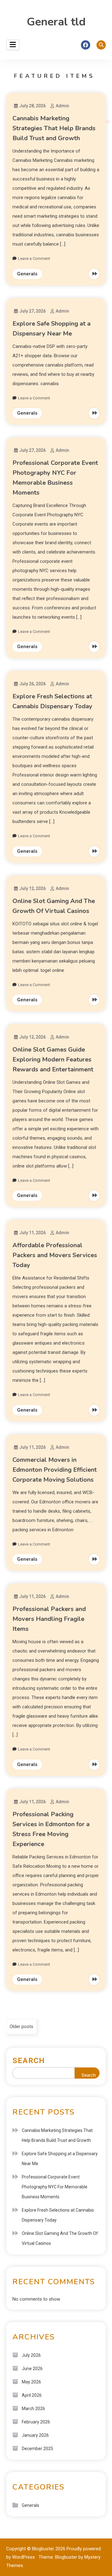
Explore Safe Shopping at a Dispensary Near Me (60, 2159)
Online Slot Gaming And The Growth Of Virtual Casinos (60, 2238)
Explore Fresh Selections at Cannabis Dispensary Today (58, 2215)
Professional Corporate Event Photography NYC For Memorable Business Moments (55, 2187)
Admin (62, 106)
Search (29, 2061)
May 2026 (31, 2382)
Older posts (21, 2027)
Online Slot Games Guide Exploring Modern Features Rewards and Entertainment (53, 1059)
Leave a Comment (34, 258)
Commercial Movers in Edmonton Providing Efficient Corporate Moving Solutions (55, 1470)
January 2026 (35, 2435)
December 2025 (37, 2449)
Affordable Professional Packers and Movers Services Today (55, 1255)
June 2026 (32, 2369)
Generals (27, 274)
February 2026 (36, 2422)
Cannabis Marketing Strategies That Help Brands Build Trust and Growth (54, 128)
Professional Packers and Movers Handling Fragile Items (49, 1619)
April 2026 (32, 2395)
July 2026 (31, 2355)
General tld (56, 22)
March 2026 (33, 2409)
